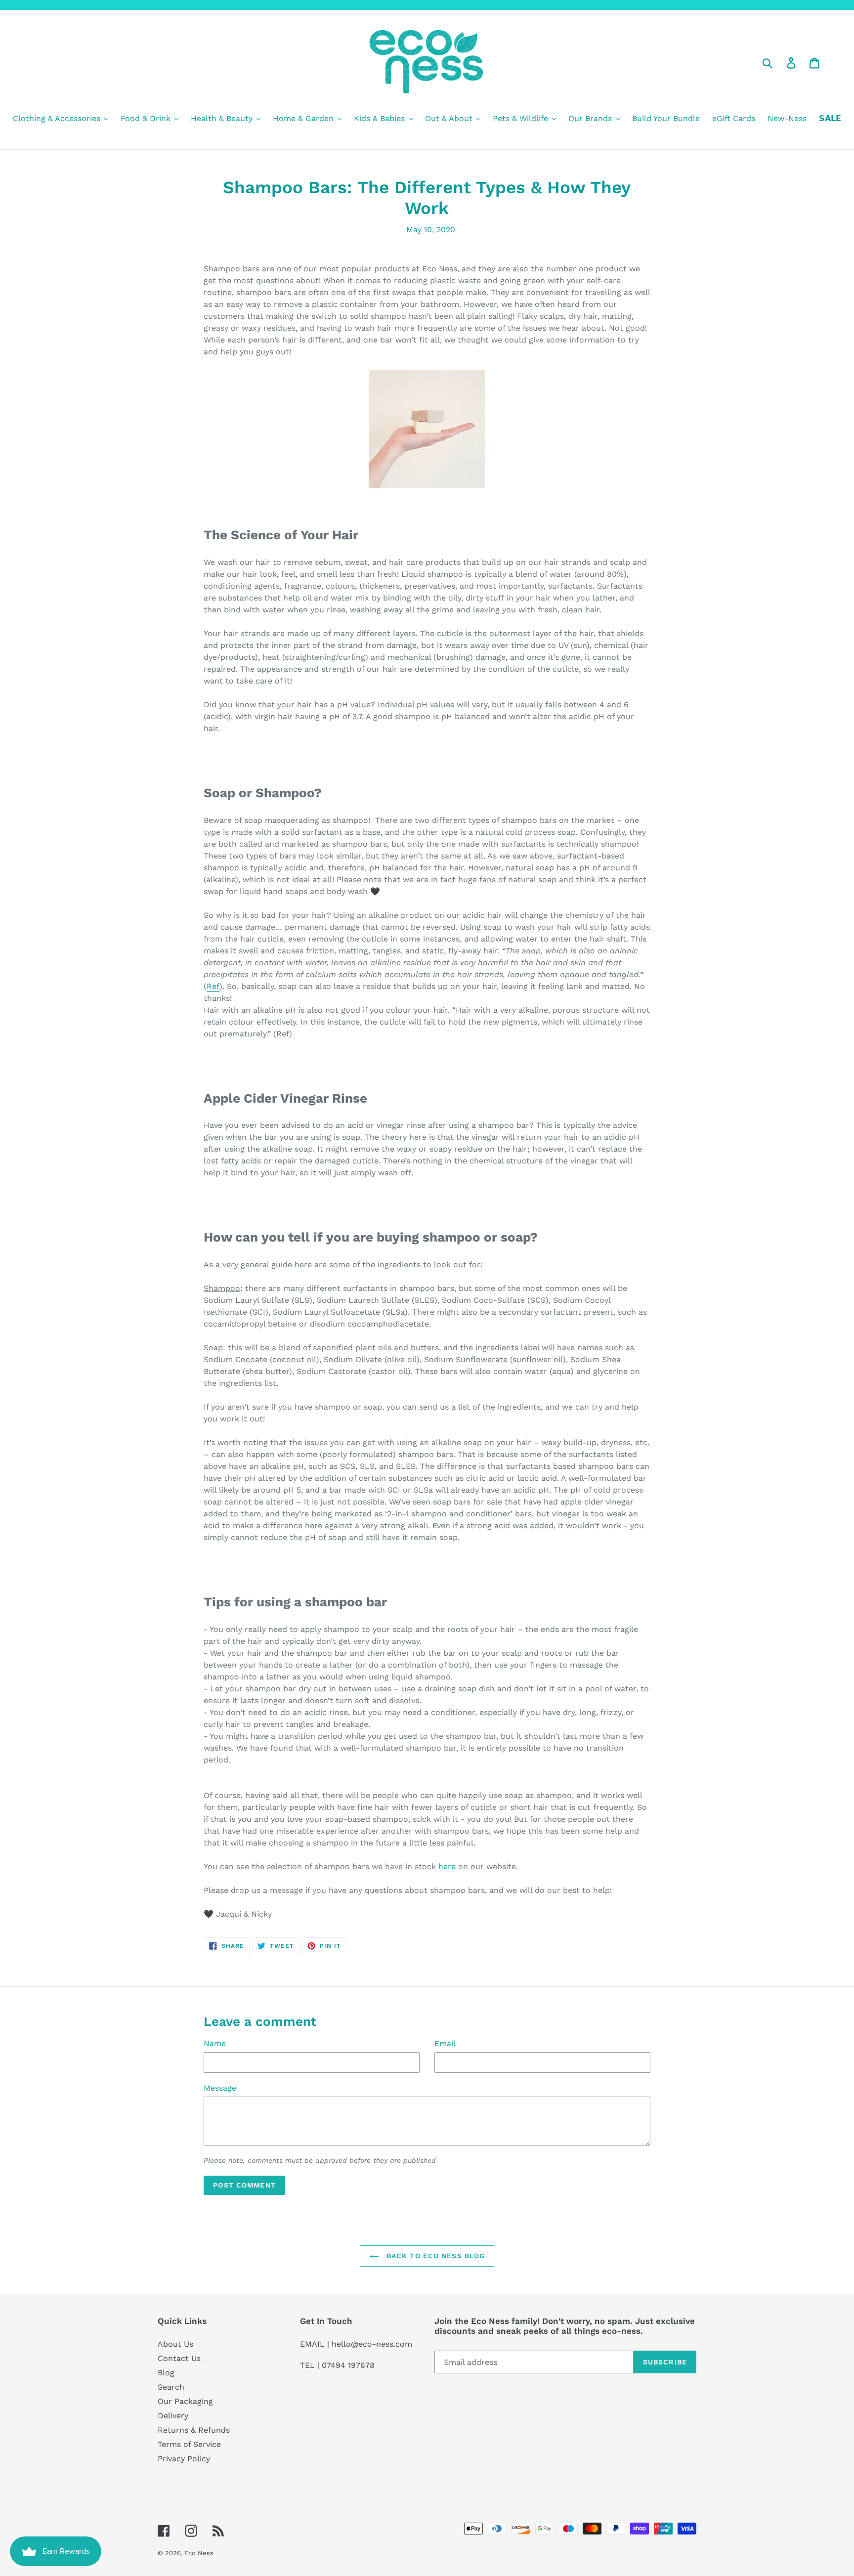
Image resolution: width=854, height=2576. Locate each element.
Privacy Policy (184, 2459)
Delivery (173, 2416)
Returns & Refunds (194, 2430)
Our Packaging (185, 2401)
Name (215, 2043)
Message (220, 2088)
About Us (175, 2344)
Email (445, 2043)
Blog (166, 2373)
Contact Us (179, 2358)
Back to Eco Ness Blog (435, 2256)
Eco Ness (199, 2553)
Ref (213, 986)
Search (171, 2387)
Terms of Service (189, 2444)
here (447, 1867)
